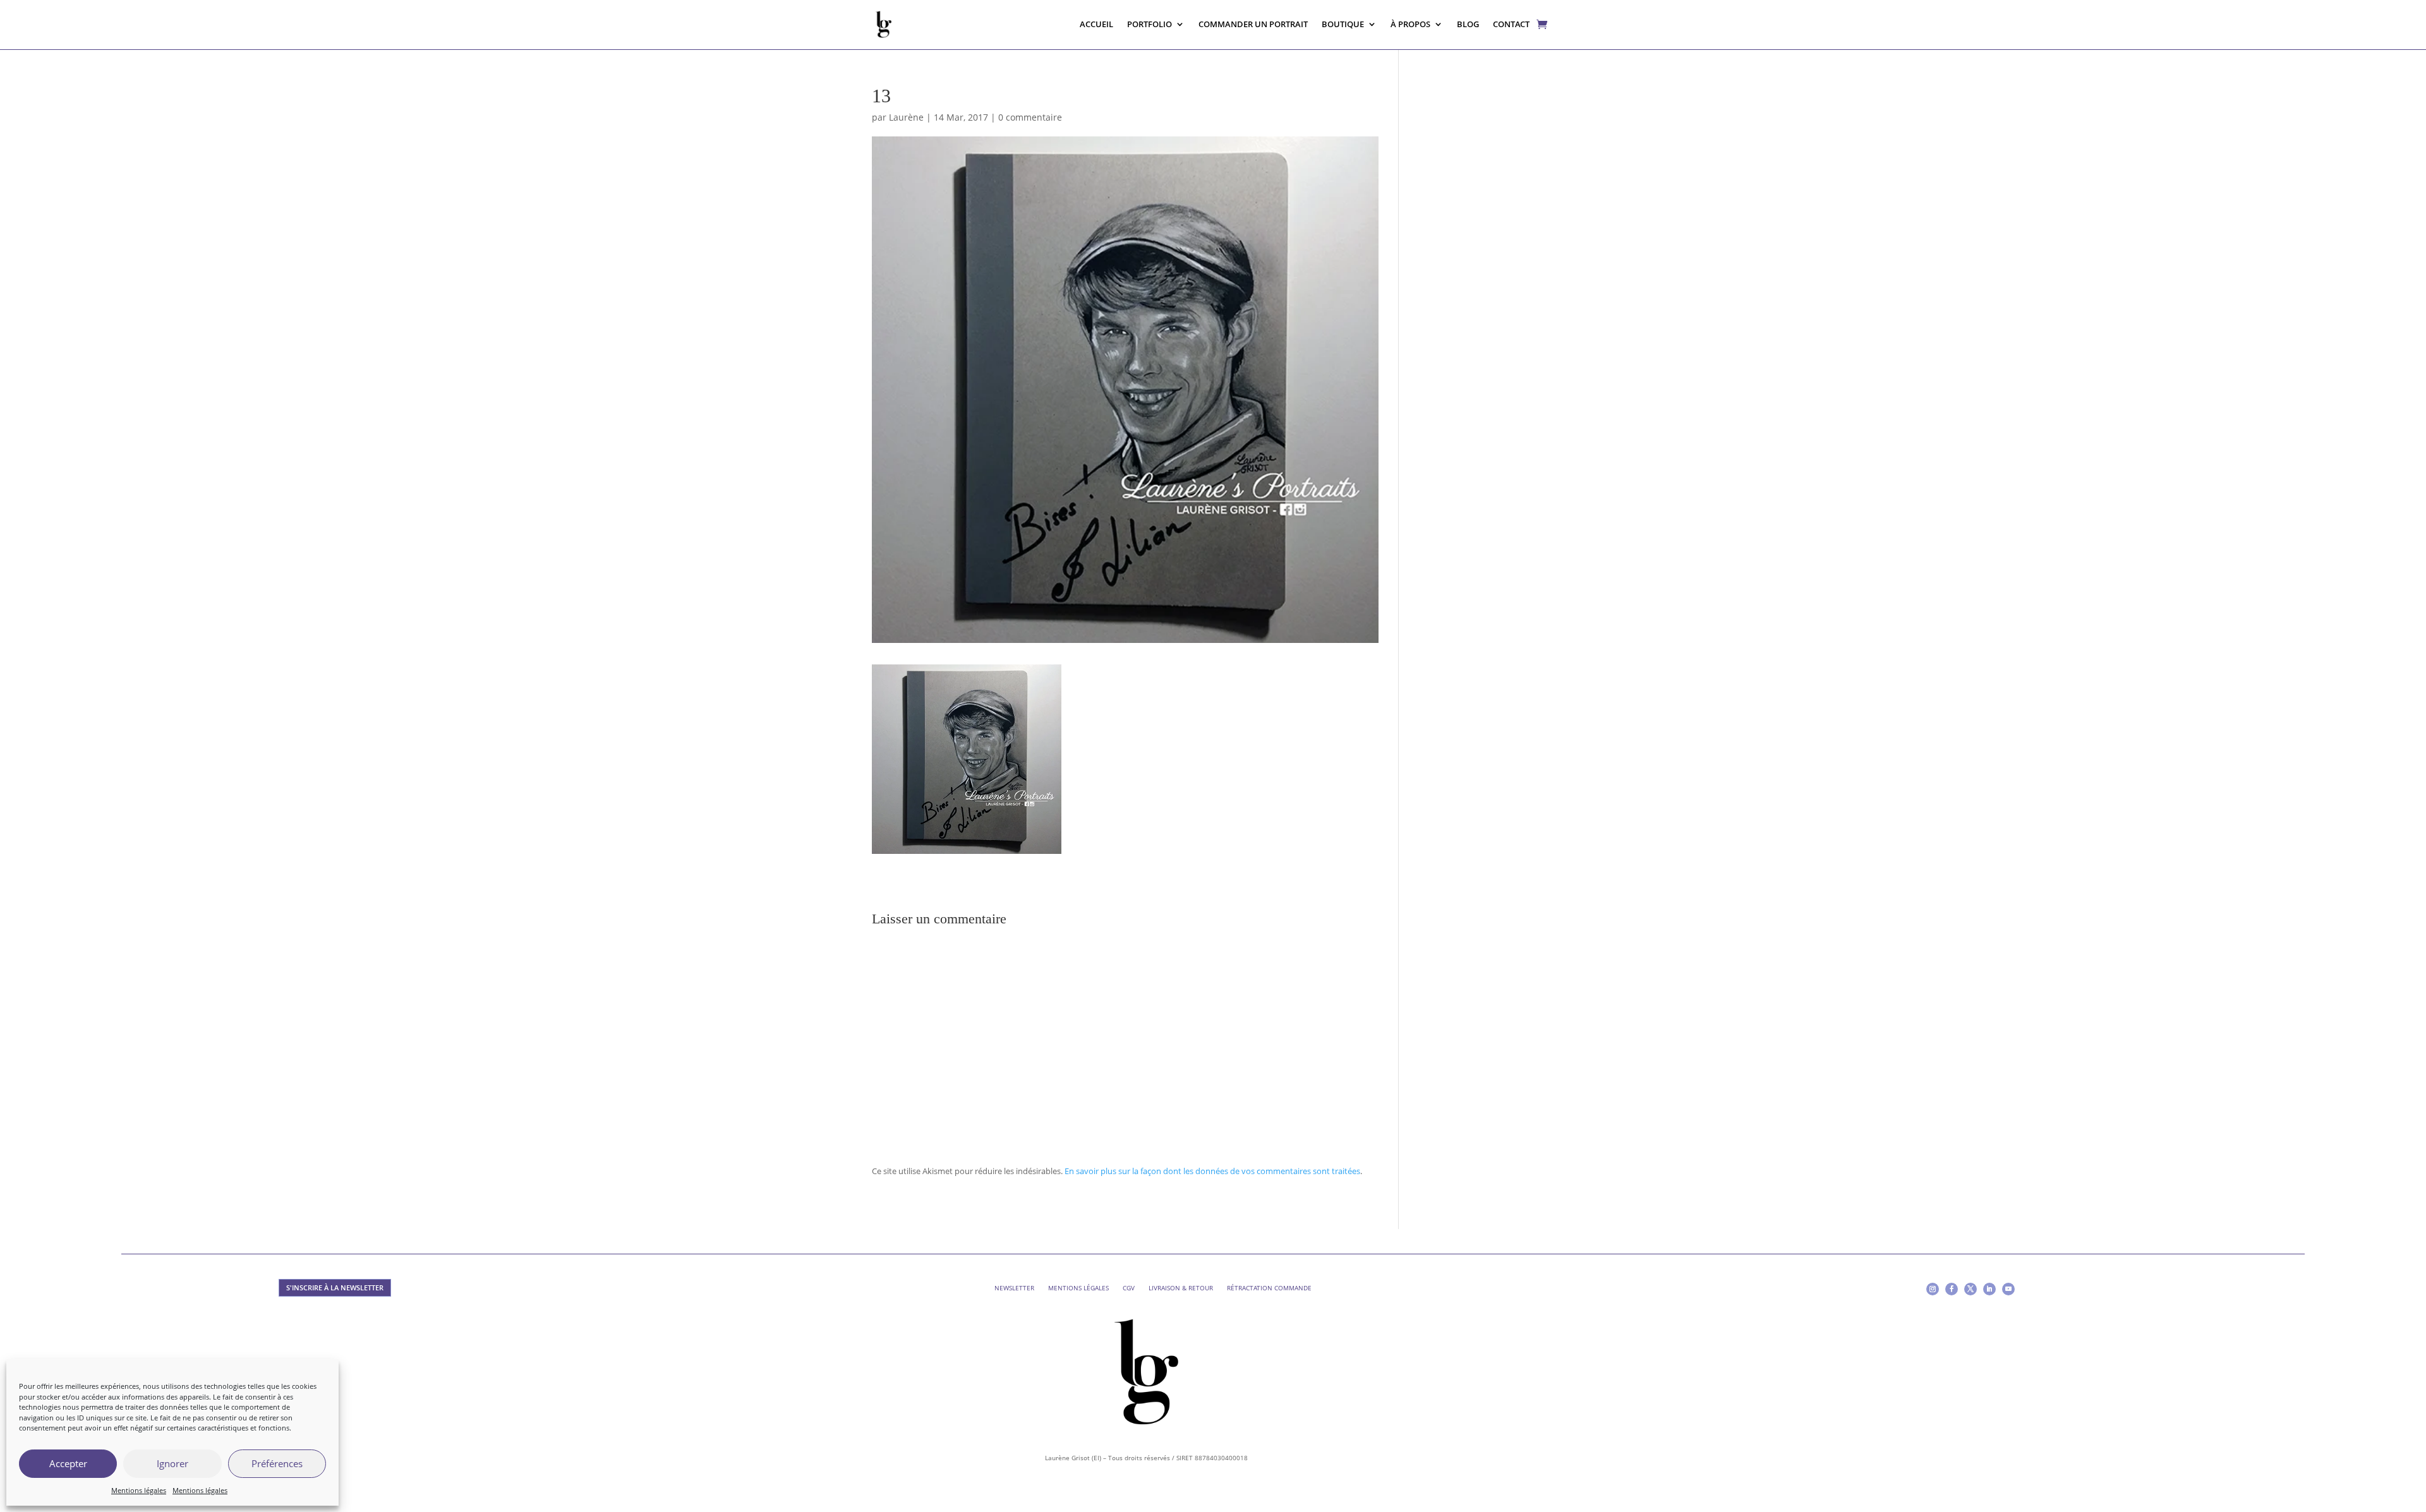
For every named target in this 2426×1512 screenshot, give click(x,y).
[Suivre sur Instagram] (1933, 1289)
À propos (1410, 24)
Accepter (68, 1463)
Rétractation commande (1269, 1288)
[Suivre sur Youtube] (2008, 1289)
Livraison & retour (1181, 1288)
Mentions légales (139, 1490)
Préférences (277, 1463)
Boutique (1343, 24)
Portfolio (1150, 24)
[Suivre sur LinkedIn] (1989, 1289)
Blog (1468, 24)
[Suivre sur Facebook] (1952, 1289)
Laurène (906, 117)
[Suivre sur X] (1970, 1289)
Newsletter (1014, 1288)
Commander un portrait (1253, 24)
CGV (1129, 1288)
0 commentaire (1030, 117)
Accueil (1096, 24)
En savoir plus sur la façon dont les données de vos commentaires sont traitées (1212, 1171)
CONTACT (1511, 24)
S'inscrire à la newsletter (335, 1287)
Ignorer (172, 1463)
